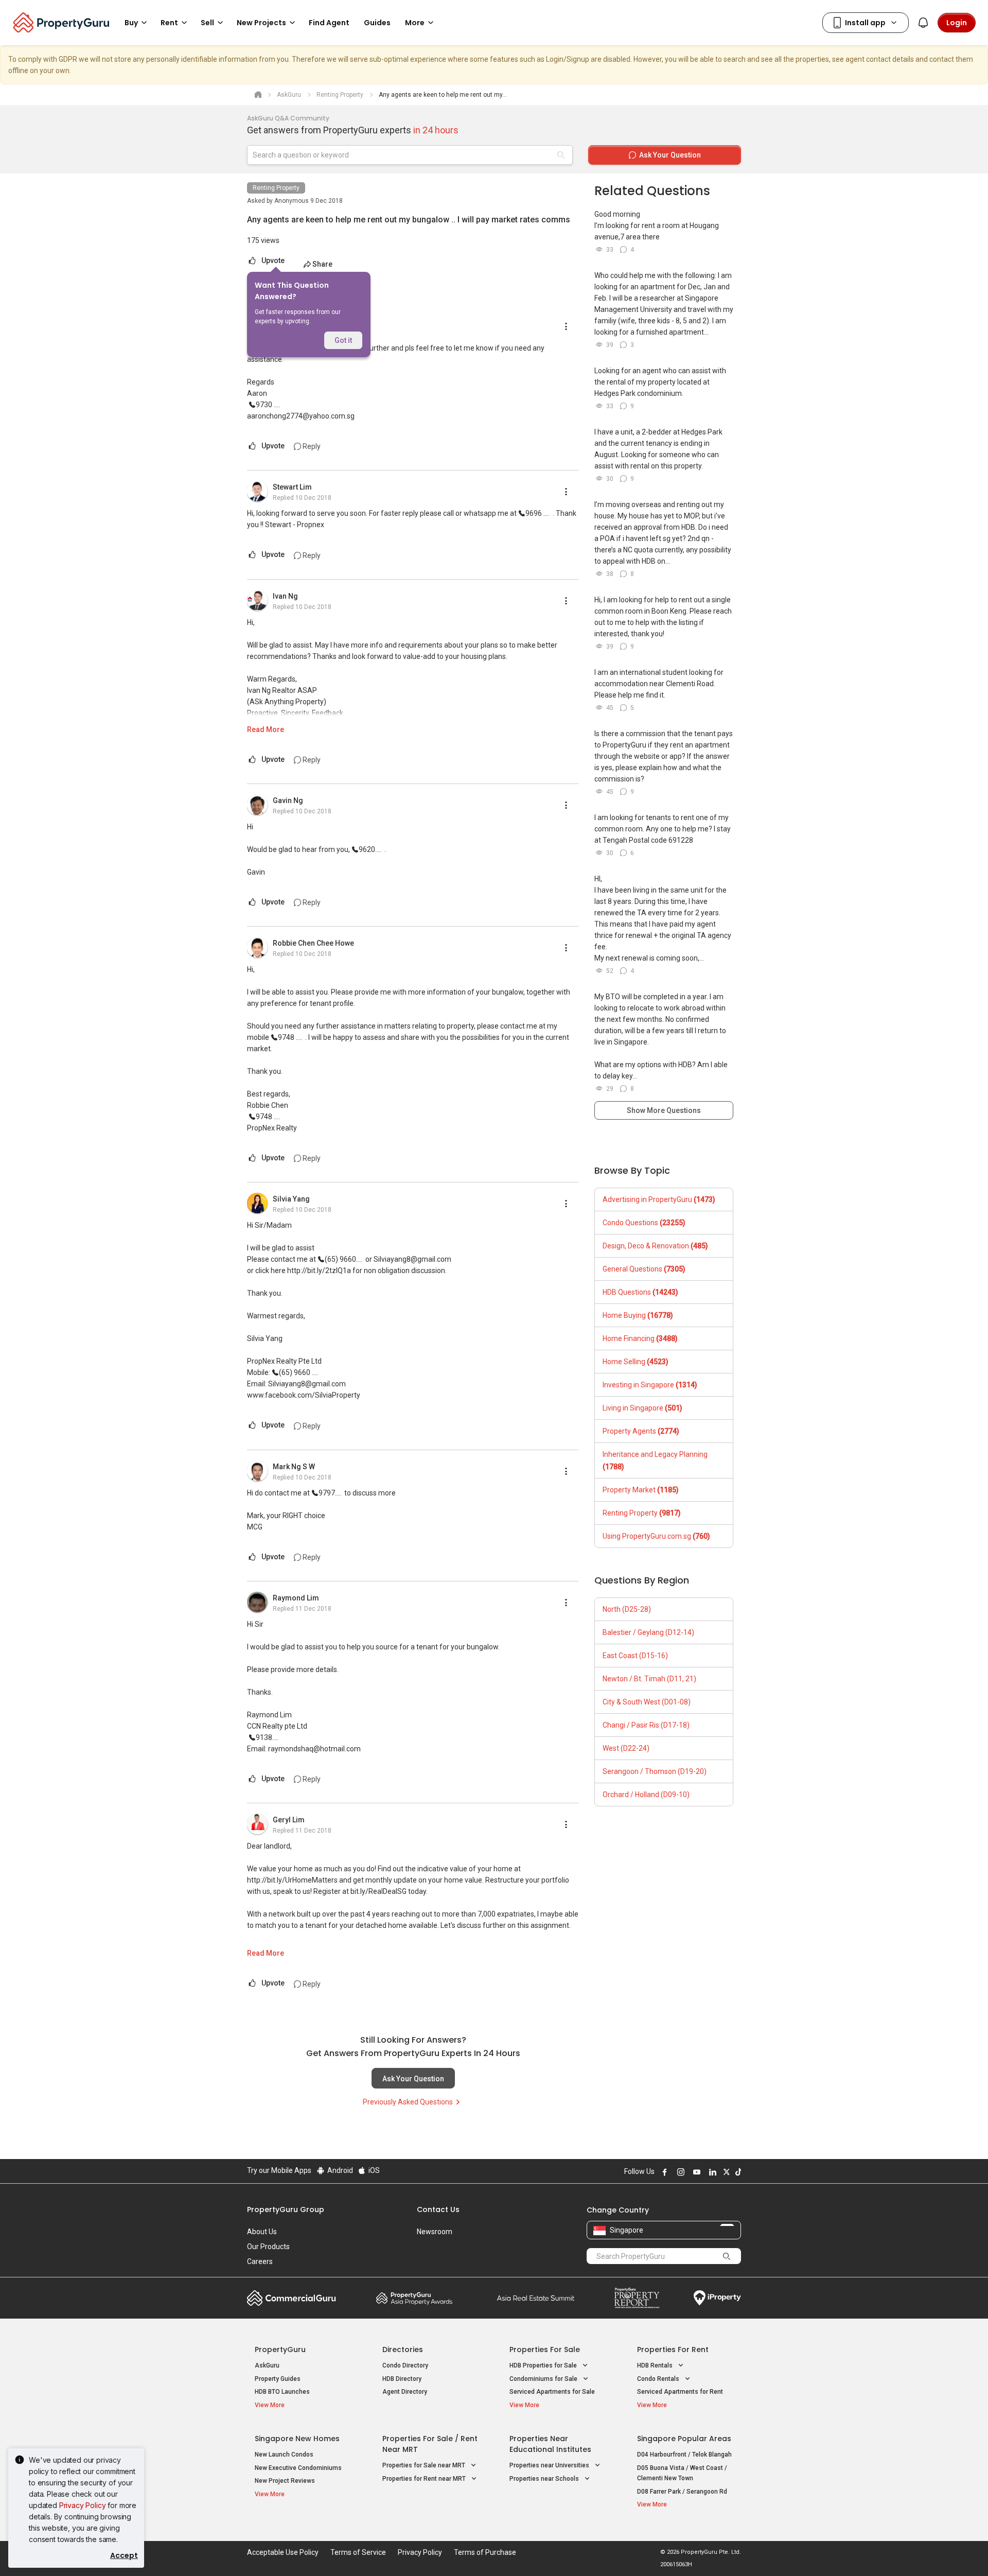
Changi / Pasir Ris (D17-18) (646, 1725)
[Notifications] (923, 23)
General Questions (644, 1269)
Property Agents (641, 1431)
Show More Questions (664, 1110)
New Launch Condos (284, 2455)
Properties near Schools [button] (545, 2479)
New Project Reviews (285, 2481)
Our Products (268, 2247)
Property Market (641, 1490)
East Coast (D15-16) (635, 1656)
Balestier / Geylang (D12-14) (648, 1632)
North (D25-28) (627, 1609)
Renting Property (276, 188)
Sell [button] (207, 23)
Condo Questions (644, 1223)
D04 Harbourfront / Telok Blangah (684, 2455)
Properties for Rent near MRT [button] (425, 2479)
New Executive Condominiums (298, 2468)
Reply (311, 446)
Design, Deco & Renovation (655, 1246)
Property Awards (414, 2298)
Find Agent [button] (329, 23)
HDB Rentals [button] (656, 2365)
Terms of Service (358, 2552)
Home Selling (636, 1362)
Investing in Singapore (650, 1385)
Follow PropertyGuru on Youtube (695, 2172)
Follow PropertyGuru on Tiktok (737, 2172)
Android (339, 2170)
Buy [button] (131, 23)
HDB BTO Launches (282, 2392)
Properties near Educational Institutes (550, 2444)
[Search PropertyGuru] (727, 2256)
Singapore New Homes (297, 2439)
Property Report (637, 2298)
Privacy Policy (83, 2505)
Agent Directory (405, 2392)
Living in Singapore (642, 1408)
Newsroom (435, 2232)
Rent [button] (169, 23)
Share (322, 264)
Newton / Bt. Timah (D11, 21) (649, 1679)
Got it (343, 340)
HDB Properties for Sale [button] (544, 2365)
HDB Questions (640, 1292)
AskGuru (267, 2365)
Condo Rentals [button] (659, 2379)
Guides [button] (377, 23)
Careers (260, 2261)
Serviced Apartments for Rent (680, 2392)
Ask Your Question (413, 2079)
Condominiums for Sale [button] (544, 2379)
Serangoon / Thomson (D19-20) (655, 1771)
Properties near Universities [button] (550, 2465)
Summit (536, 2298)
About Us (262, 2232)
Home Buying (638, 1315)
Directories (403, 2349)
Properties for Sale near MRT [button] (425, 2465)
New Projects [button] (261, 23)
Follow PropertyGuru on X (725, 2172)
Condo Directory (405, 2365)
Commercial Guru (292, 2298)
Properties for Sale (545, 2349)
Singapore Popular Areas (684, 2439)
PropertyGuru (280, 2349)
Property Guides (278, 2379)
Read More (266, 729)
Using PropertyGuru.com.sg (656, 1536)
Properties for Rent (673, 2349)
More (415, 23)
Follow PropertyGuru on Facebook (663, 2172)
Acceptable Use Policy (283, 2552)
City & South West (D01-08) (647, 1702)
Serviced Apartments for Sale (552, 2392)
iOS (373, 2170)
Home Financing (640, 1338)
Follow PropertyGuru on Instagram (679, 2172)
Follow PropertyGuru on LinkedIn (711, 2172)
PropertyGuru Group (286, 2209)
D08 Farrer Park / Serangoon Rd (682, 2492)
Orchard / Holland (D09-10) (646, 1795)
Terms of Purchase (485, 2552)
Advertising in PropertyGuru (659, 1199)
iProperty (717, 2298)
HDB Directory (402, 2379)
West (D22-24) (626, 1748)
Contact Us (438, 2209)
